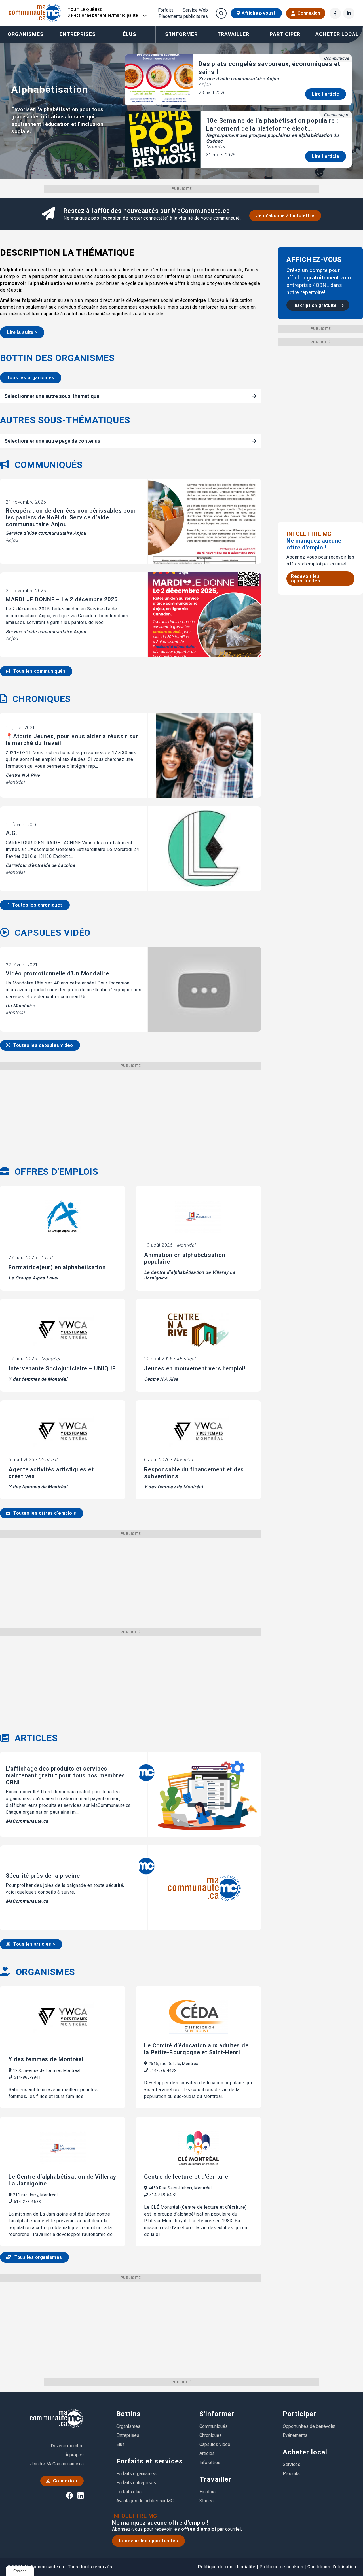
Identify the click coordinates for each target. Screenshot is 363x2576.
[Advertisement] (130, 1109)
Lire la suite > (22, 332)
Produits (291, 2474)
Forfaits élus (129, 2492)
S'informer (217, 2414)
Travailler (215, 2479)
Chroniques (211, 2435)
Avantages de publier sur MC (145, 2501)
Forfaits (166, 10)
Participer (299, 2414)
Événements (295, 2435)
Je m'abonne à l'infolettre (285, 216)
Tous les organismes (31, 378)
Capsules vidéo (215, 2444)
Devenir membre (67, 2446)
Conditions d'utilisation (332, 2567)
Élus (130, 34)
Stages (206, 2501)
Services (292, 2464)
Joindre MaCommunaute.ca (57, 2464)
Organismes (26, 34)
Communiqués (214, 2426)
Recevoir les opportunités (306, 579)
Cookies (20, 2571)
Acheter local (305, 2452)
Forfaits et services (150, 2461)
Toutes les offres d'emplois (44, 1513)
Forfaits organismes (136, 2474)
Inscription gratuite (316, 305)
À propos (75, 2455)
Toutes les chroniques (37, 905)
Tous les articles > (34, 1944)
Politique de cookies (281, 2567)
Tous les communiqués (39, 671)
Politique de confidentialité (226, 2567)
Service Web (195, 10)
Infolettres (210, 2463)
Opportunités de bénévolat (309, 2426)
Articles (207, 2453)
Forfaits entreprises (136, 2483)
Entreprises (78, 34)
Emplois (207, 2492)
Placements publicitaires (183, 16)
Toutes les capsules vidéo (43, 1045)
